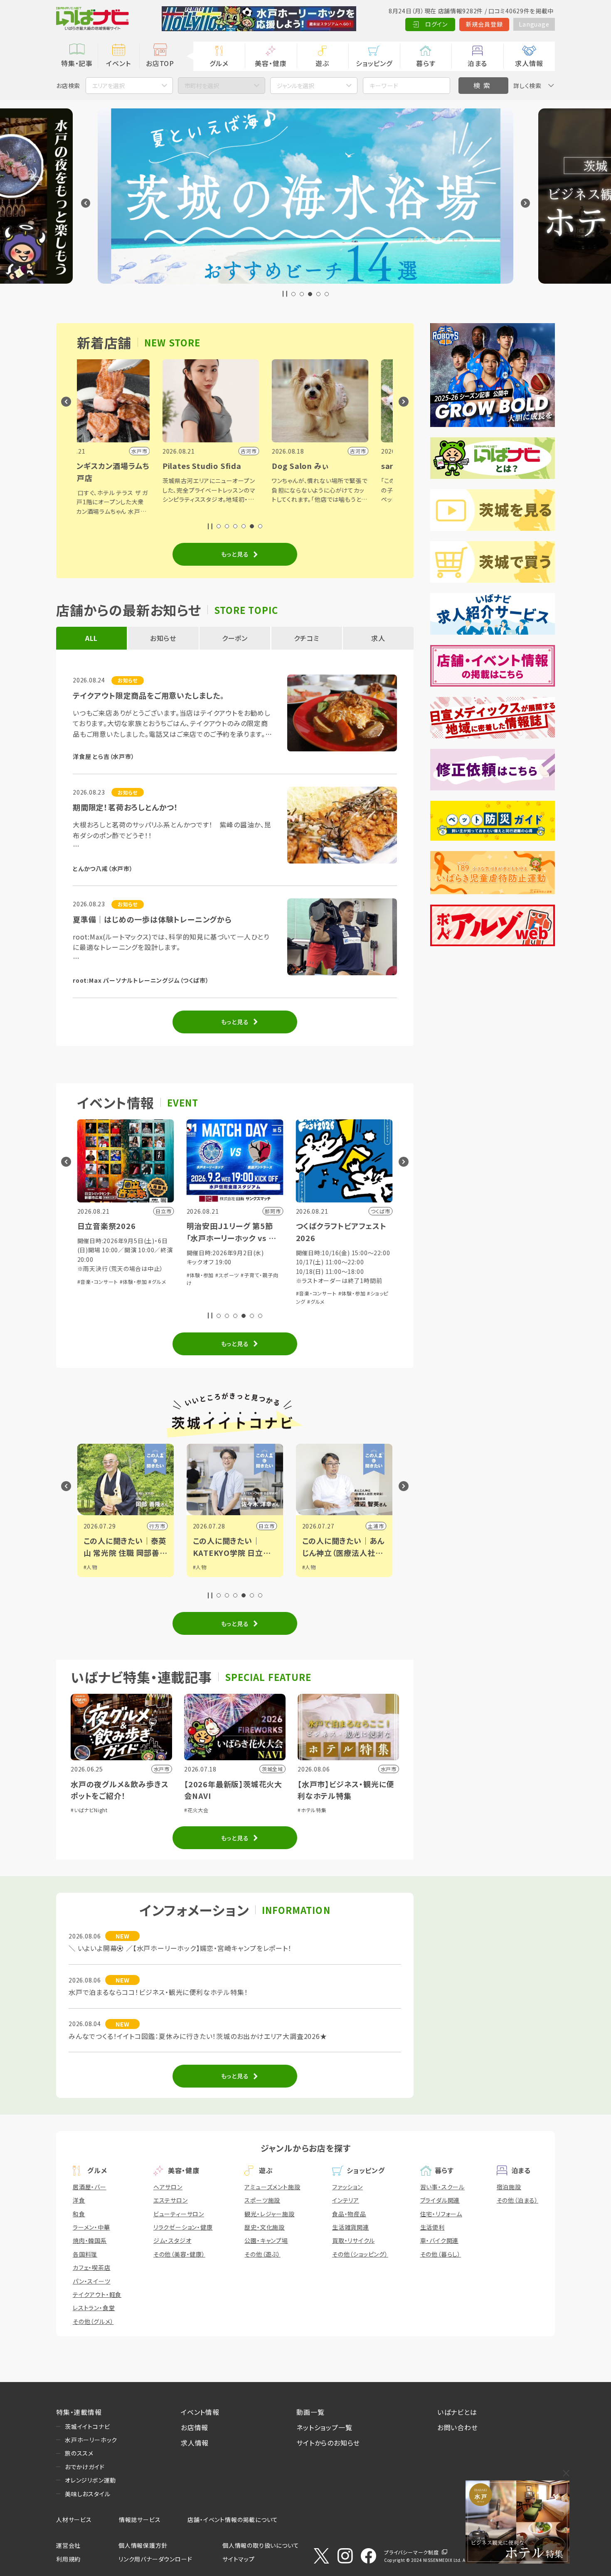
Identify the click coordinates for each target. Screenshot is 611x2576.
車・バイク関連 (440, 2240)
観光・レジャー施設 (269, 2214)
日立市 (157, 1526)
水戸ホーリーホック (91, 2440)
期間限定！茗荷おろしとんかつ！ (126, 807)
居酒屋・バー (90, 2187)
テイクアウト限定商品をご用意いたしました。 (149, 695)
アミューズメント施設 (272, 2187)
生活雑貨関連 (351, 2227)
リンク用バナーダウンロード (155, 2559)
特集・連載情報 (79, 2412)
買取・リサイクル (353, 2240)
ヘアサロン (168, 2187)
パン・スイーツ (92, 2281)
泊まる (477, 63)
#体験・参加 (91, 1275)
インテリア (346, 2200)
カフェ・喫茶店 (92, 2267)
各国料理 (85, 2254)
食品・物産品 (349, 2214)
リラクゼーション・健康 (183, 2227)
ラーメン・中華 (91, 2227)
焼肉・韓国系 (90, 2240)
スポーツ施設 (262, 2200)
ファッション (347, 2187)
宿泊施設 (509, 2187)
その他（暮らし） (441, 2254)
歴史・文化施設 (265, 2227)
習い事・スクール (442, 2187)
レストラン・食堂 (94, 2308)
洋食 (79, 2200)
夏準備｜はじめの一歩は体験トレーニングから (152, 919)
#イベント (313, 1567)
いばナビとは (457, 2412)
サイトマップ (239, 2559)
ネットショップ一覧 (324, 2427)
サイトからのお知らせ (328, 2443)
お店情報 (195, 2427)
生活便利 (432, 2227)
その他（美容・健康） (179, 2254)
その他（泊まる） (517, 2200)
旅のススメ (79, 2453)
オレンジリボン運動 (90, 2480)
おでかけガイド (85, 2467)
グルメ (219, 63)
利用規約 (68, 2559)
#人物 (90, 1567)
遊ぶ (322, 63)
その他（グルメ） (93, 2321)
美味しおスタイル (87, 2494)
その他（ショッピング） (360, 2254)
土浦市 (266, 1526)
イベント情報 (200, 2412)
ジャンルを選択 (296, 86)
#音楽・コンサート (207, 1293)
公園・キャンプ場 (266, 2240)
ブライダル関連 (440, 2200)
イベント (118, 63)
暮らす (426, 63)
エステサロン (171, 2200)
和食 (79, 2214)
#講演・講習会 (312, 1284)
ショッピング (374, 63)
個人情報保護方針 (143, 2545)
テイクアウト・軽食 (97, 2294)
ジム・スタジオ (172, 2240)
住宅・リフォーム (441, 2214)
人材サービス (74, 2520)
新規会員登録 (484, 24)
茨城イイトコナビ (87, 2426)
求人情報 (529, 63)
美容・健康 (271, 63)
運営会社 (68, 2545)
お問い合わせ (458, 2427)
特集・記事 (77, 63)
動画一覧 (310, 2412)
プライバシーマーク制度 (411, 2552)
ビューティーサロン (179, 2214)
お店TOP (160, 63)
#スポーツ (118, 1275)
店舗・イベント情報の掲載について (233, 2520)
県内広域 (373, 1526)
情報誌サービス (140, 2520)
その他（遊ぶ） (262, 2254)
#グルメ (207, 1301)
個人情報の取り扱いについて (261, 2545)
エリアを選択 (108, 86)
